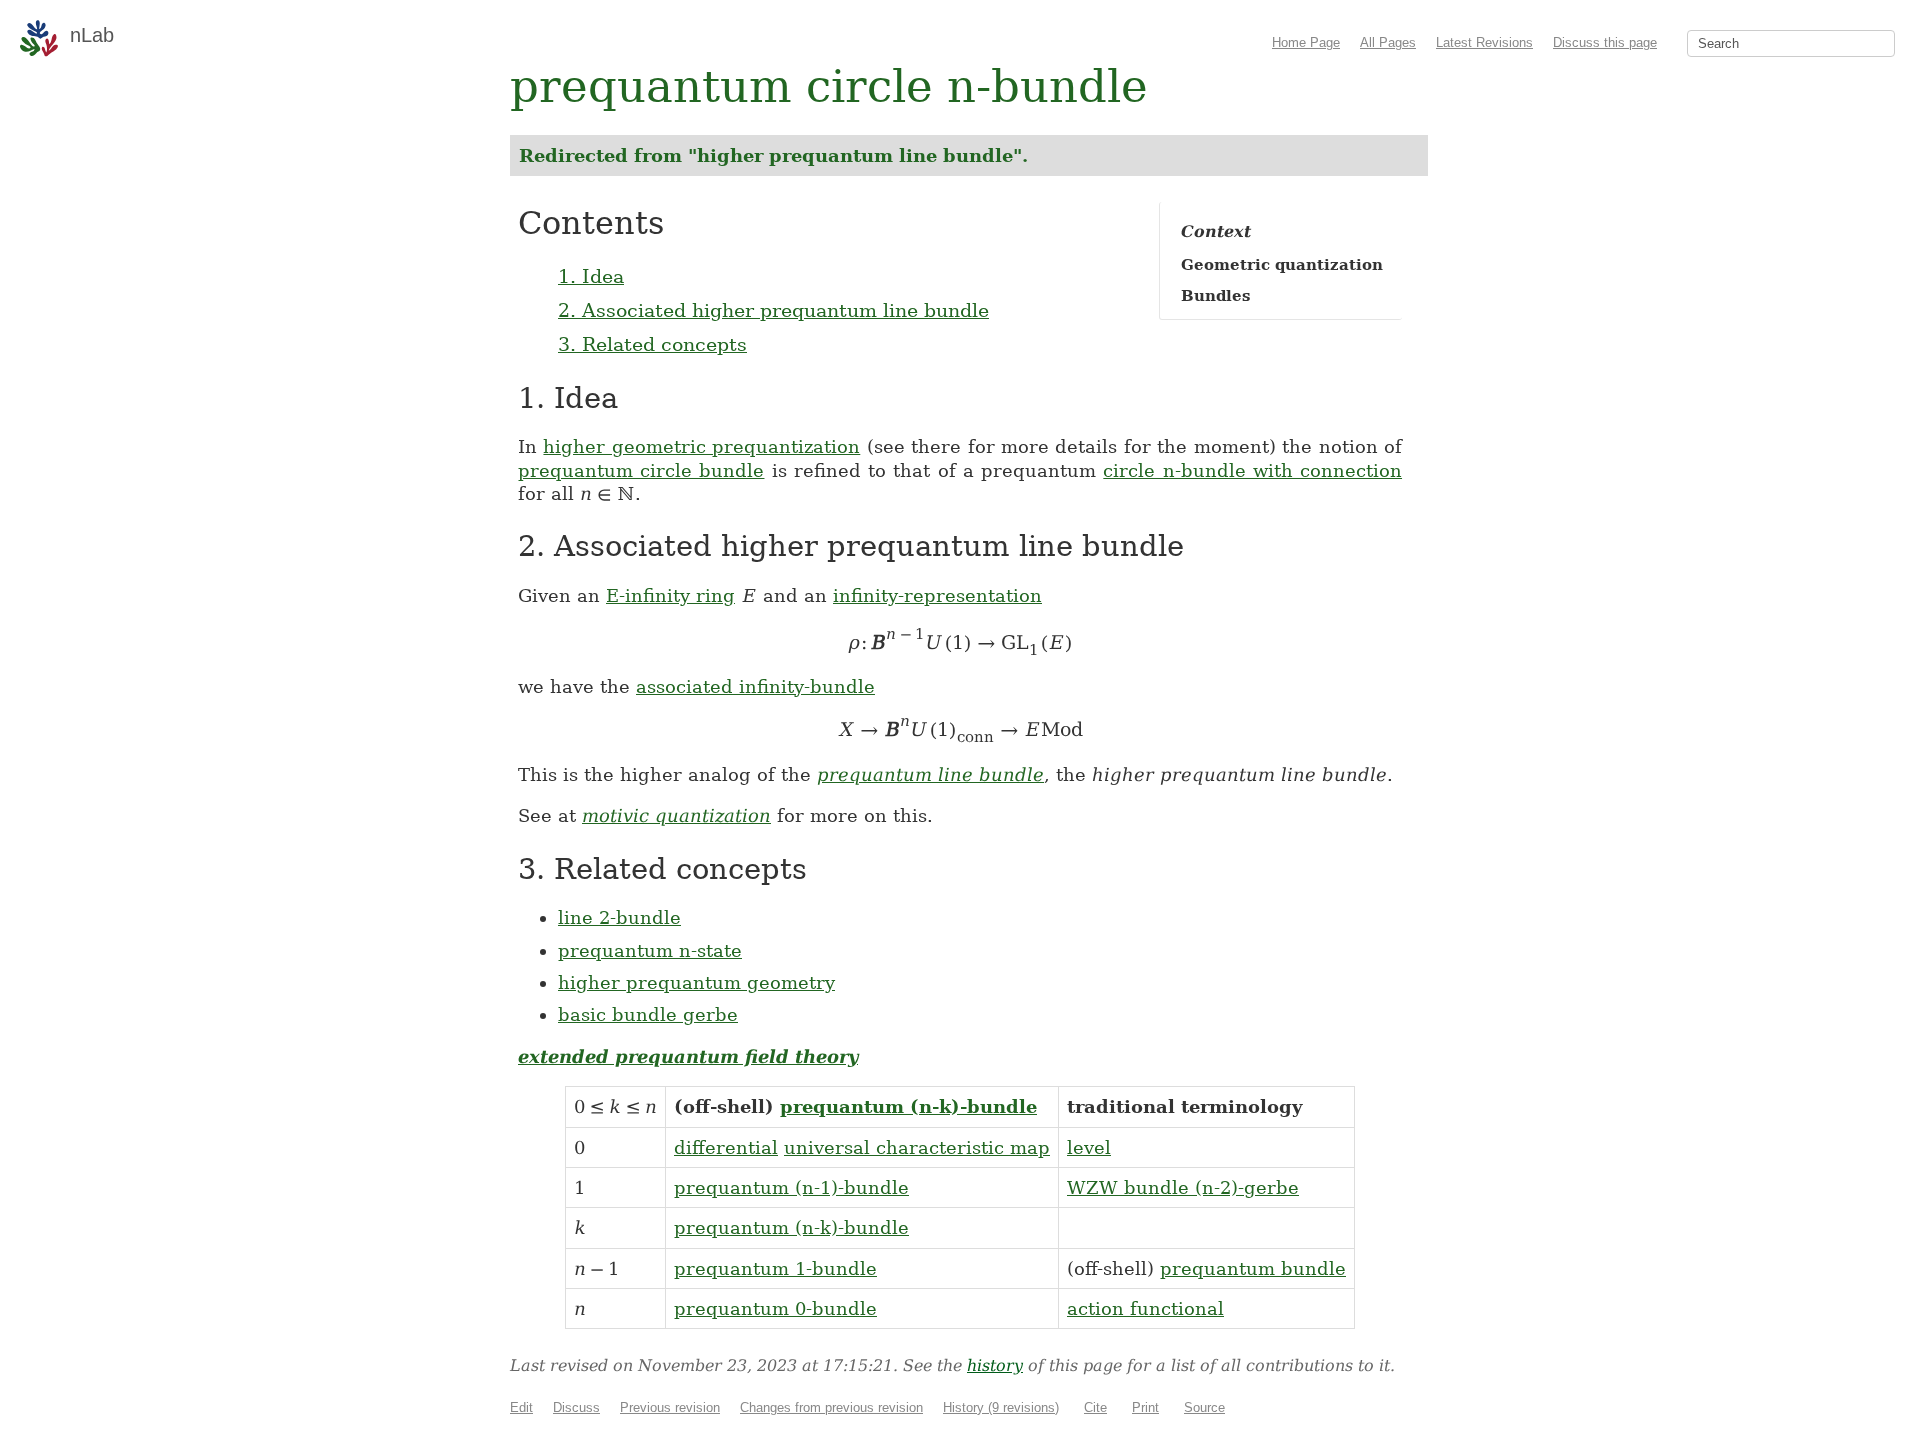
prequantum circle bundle (641, 470)
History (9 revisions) (1001, 1407)
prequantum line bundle (930, 774)
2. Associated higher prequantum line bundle (773, 310)
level (1089, 1147)
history (995, 1365)
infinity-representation (937, 595)
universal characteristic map (917, 1147)
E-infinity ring (670, 595)
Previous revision (670, 1407)
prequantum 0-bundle (775, 1308)
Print (1145, 1407)
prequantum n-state (650, 950)
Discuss (576, 1407)
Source (1204, 1407)
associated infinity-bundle (755, 686)
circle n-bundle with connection (1252, 470)
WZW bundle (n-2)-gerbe (1183, 1187)
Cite (1095, 1407)
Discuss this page (1605, 42)
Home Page (1306, 42)
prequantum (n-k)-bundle (908, 1106)
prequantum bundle (1253, 1268)
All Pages (1388, 42)
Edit (521, 1407)
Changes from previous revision (831, 1407)
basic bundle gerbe (648, 1014)
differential (726, 1147)
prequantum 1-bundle (775, 1268)
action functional (1145, 1308)
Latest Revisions (1484, 42)
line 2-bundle (619, 917)
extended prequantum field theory (688, 1056)
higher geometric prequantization (701, 446)
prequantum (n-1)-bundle (791, 1187)
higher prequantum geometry (696, 982)
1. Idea (591, 276)
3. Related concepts (652, 344)
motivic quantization (676, 815)
